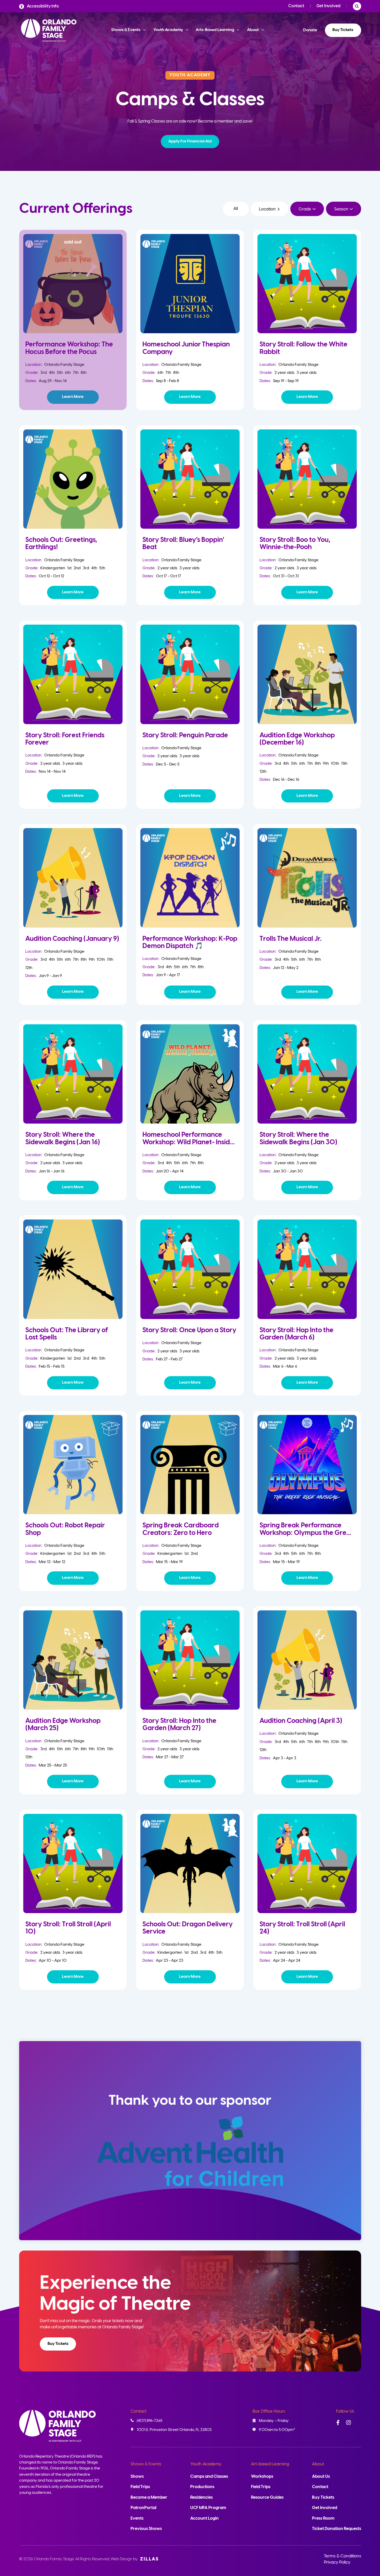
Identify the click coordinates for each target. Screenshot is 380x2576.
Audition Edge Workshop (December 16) (297, 739)
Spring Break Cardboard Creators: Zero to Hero (181, 1529)
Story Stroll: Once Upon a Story (189, 1330)
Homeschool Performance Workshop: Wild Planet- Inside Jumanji (188, 1142)
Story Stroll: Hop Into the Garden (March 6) (297, 1334)
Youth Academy (206, 2464)
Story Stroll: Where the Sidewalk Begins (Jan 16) (63, 1138)
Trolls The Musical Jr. (291, 939)
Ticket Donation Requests (337, 2529)
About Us (321, 2477)
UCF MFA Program (208, 2508)
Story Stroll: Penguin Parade (185, 735)
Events (137, 2518)
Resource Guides (267, 2498)
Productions (202, 2487)
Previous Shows (146, 2529)
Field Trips (140, 2487)
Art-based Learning (270, 2464)
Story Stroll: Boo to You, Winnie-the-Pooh (295, 544)
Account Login (204, 2518)
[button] (190, 142)
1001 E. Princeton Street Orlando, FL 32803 (174, 2430)
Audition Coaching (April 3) (301, 1721)
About (318, 2464)
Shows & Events (146, 2464)
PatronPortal (143, 2508)
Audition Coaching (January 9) (72, 939)
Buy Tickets (343, 30)
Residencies (202, 2498)
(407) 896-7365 (150, 2421)
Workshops (262, 2477)
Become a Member (149, 2498)
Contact (296, 6)
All (236, 209)
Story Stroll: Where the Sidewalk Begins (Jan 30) (298, 1138)
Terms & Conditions (343, 2556)
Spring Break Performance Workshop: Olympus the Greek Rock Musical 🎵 (307, 1533)
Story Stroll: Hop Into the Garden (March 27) (179, 1725)
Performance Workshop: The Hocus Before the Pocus (69, 348)
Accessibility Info (43, 6)
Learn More (73, 397)
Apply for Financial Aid (190, 141)
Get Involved (328, 6)
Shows (137, 2477)
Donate (310, 30)
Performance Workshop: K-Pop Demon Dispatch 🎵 (190, 942)
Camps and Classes (209, 2477)
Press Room (323, 2518)
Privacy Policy (337, 2562)
